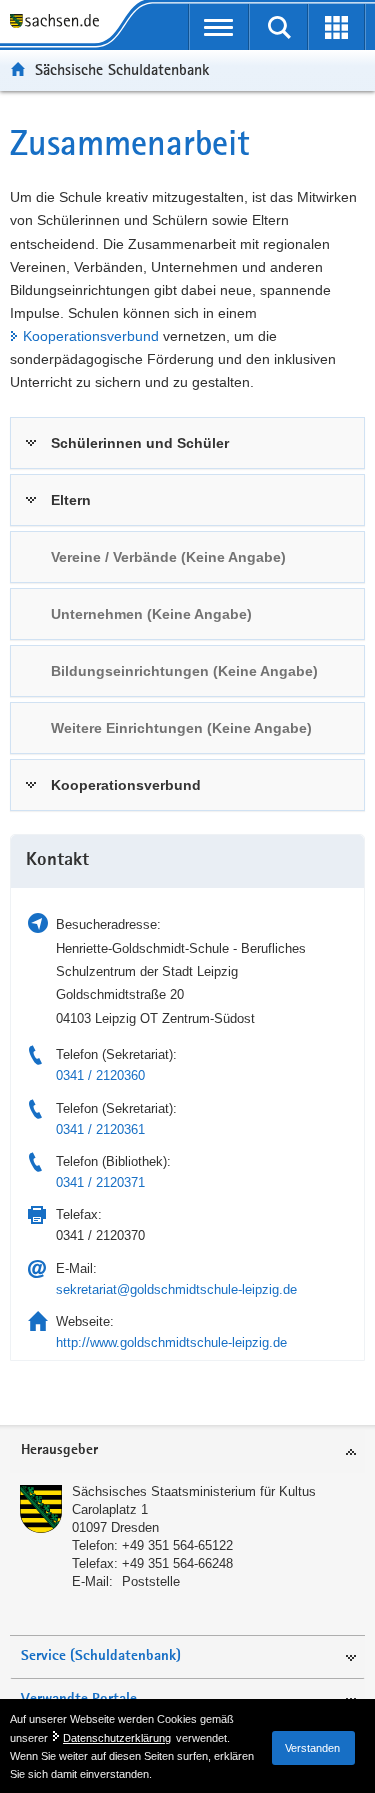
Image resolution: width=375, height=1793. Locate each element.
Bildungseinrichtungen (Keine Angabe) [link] (184, 671)
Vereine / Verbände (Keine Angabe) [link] (168, 557)
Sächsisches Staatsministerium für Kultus (194, 1491)
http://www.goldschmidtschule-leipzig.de (171, 1342)
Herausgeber (59, 1450)
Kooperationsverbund (91, 336)
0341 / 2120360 (100, 1075)
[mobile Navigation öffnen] (219, 27)
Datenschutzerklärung (117, 1738)
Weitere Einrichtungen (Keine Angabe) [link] (181, 728)
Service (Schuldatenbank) (101, 1656)
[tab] (187, 443)
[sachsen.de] (59, 22)
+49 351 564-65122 (177, 1545)
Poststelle (151, 1581)
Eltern (71, 500)
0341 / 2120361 (100, 1129)
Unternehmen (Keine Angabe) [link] (151, 614)
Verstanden (312, 1748)
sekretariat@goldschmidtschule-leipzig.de (176, 1289)
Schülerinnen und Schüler (140, 443)
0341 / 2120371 (100, 1182)
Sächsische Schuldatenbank (122, 69)
